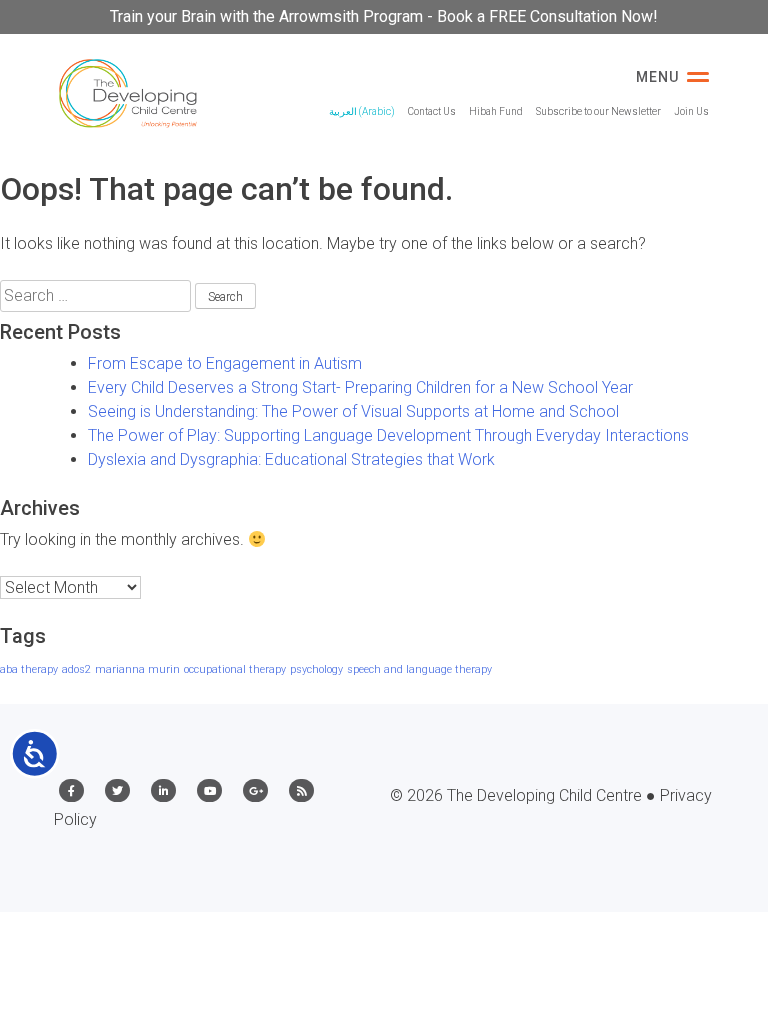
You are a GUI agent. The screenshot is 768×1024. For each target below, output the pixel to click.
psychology (316, 669)
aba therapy (29, 669)
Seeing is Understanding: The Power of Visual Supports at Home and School (353, 411)
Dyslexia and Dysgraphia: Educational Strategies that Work (291, 459)
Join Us (691, 111)
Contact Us (432, 111)
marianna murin (137, 669)
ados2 (76, 669)
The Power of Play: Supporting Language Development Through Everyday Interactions (388, 435)
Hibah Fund (496, 111)
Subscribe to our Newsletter (598, 111)
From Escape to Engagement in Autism (225, 363)
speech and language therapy (419, 669)
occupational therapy (235, 669)
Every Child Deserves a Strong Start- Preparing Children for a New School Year (360, 387)
